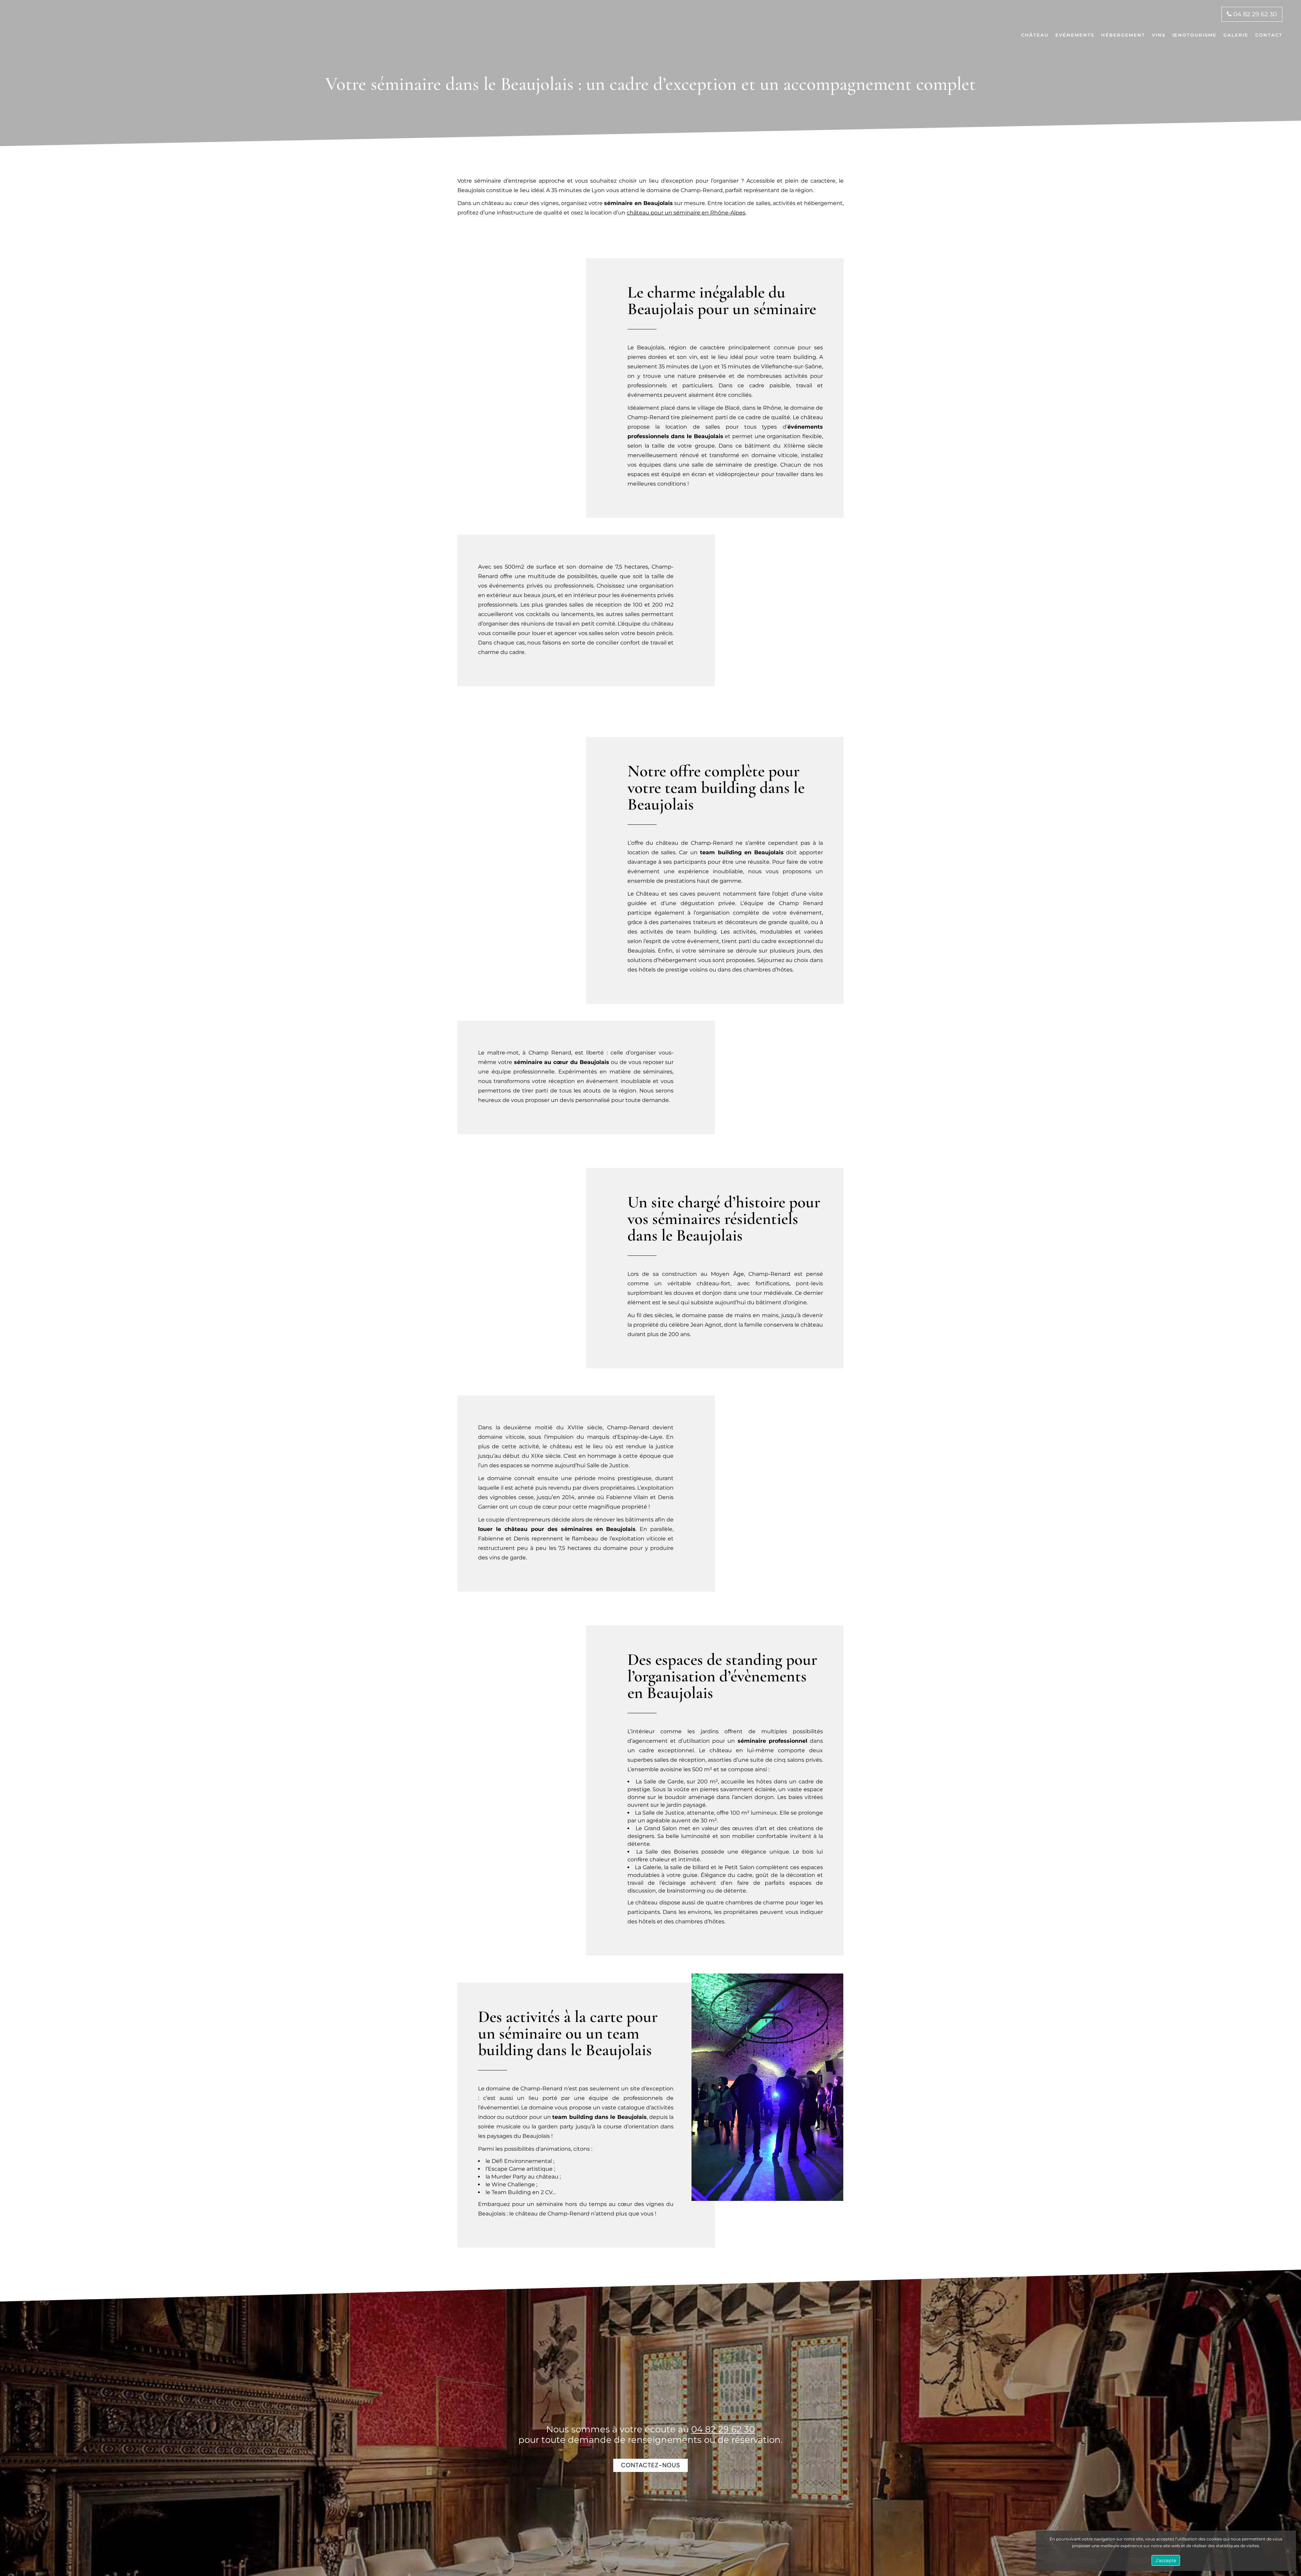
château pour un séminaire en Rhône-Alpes (686, 213)
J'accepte (1166, 2560)
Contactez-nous (650, 2465)
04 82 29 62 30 (1254, 14)
